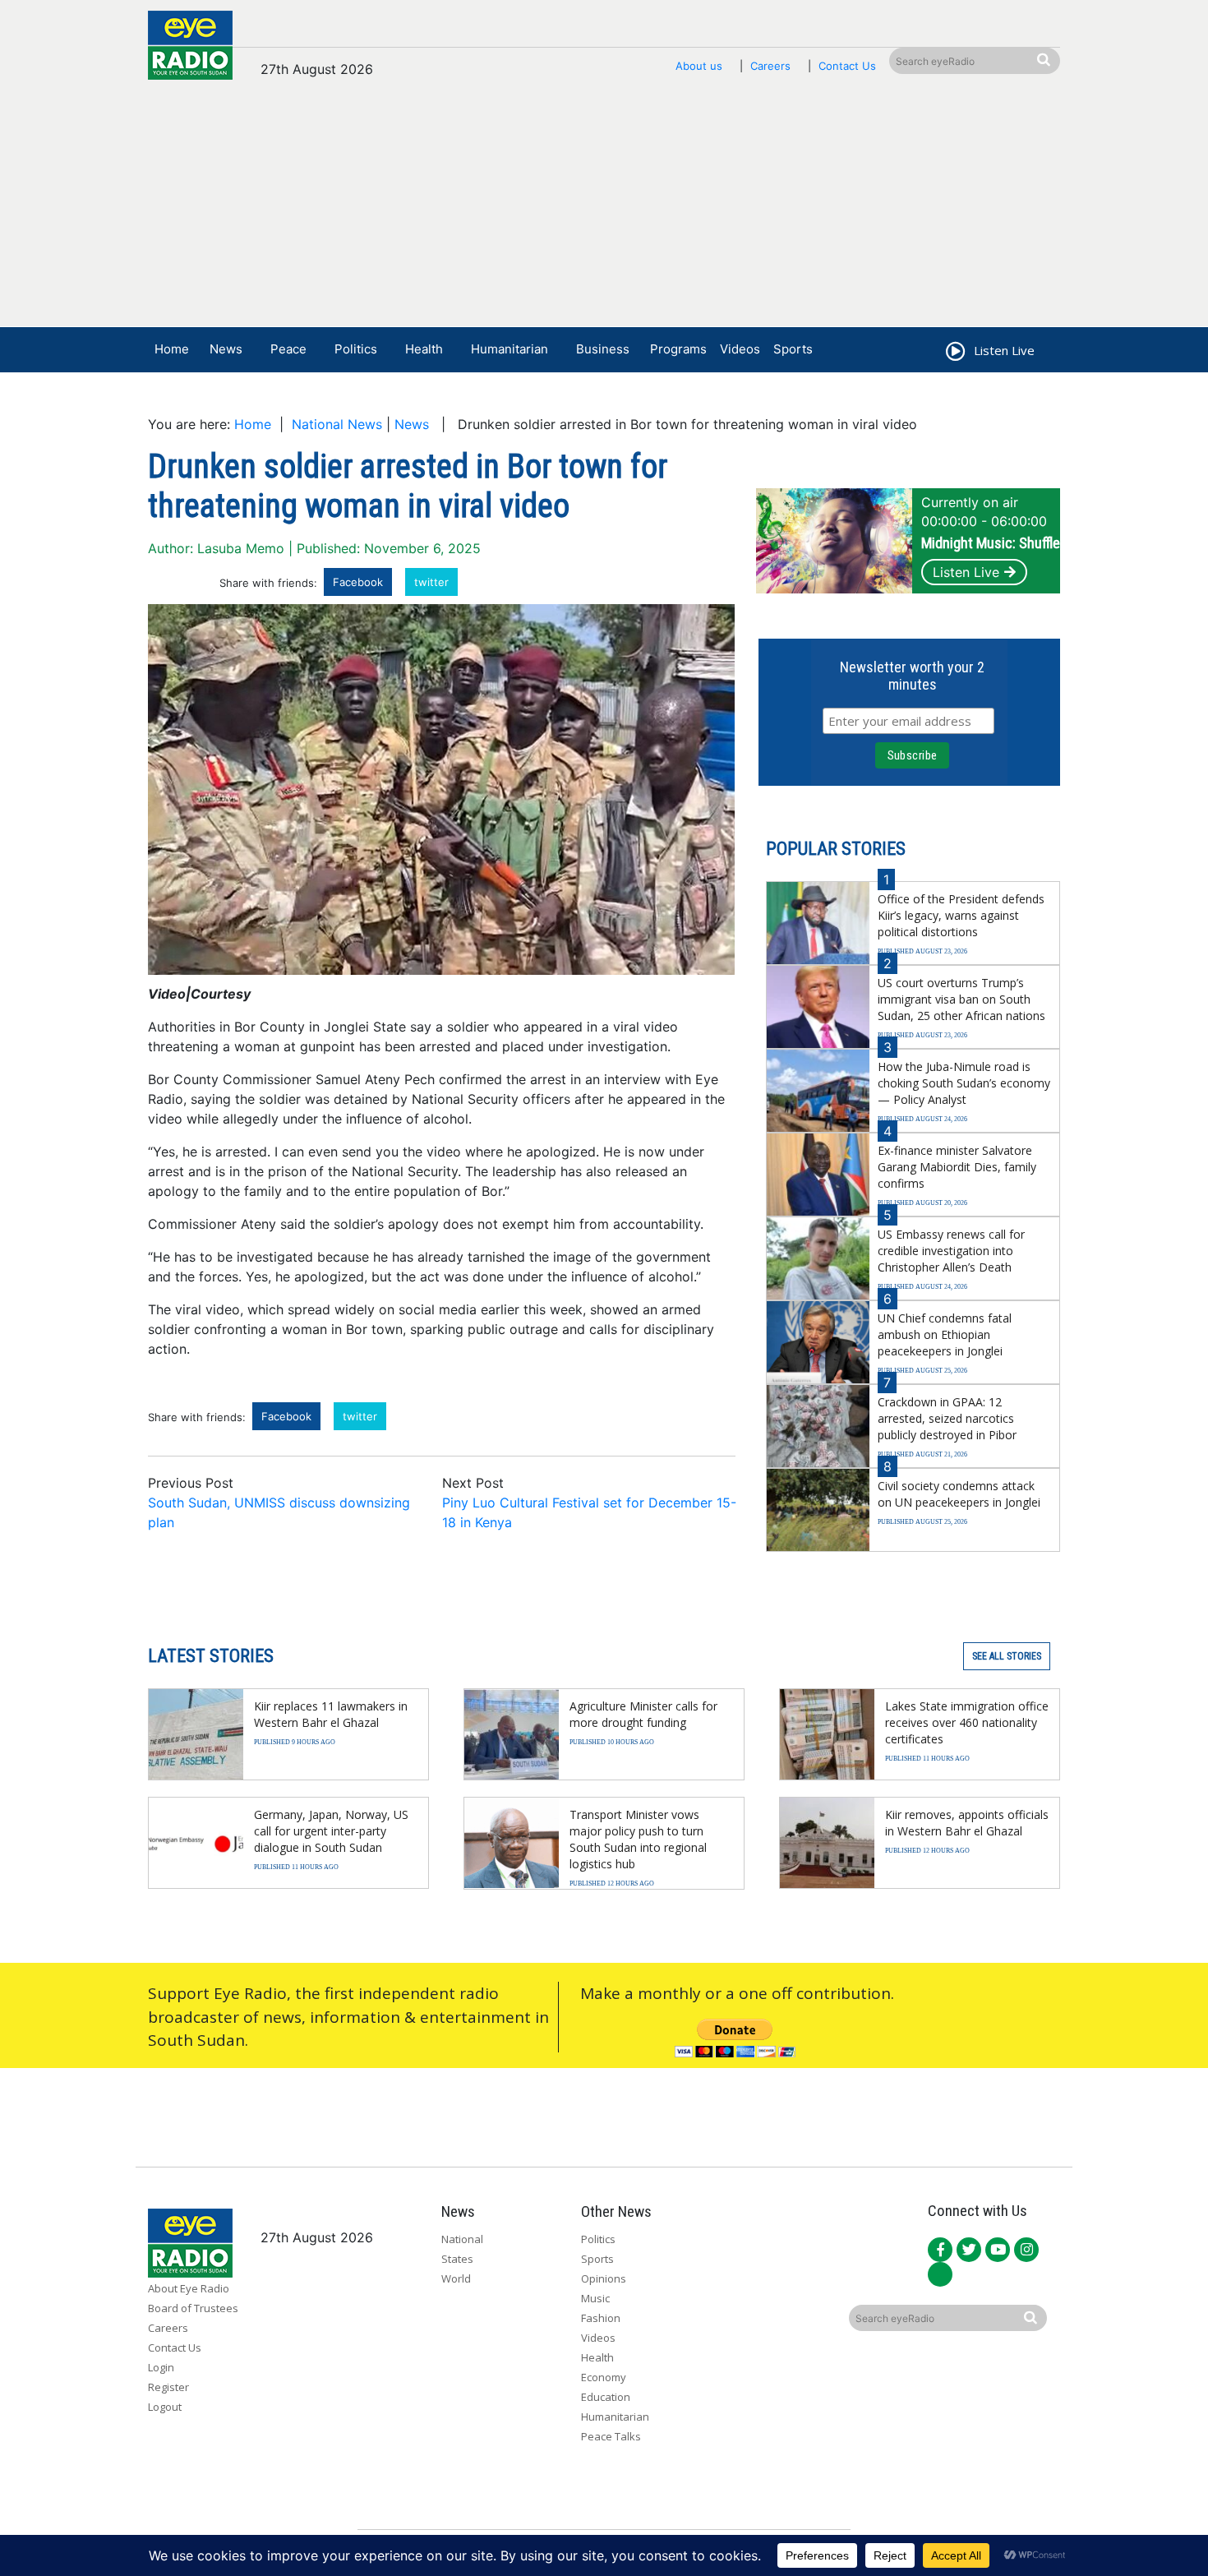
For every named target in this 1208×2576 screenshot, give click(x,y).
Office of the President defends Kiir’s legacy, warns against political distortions (961, 915)
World (456, 2278)
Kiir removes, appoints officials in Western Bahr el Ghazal (967, 1823)
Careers (770, 66)
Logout (165, 2407)
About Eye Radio (189, 2288)
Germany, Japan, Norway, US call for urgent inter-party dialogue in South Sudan (331, 1831)
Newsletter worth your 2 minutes (912, 676)
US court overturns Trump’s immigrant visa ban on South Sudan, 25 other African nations (961, 999)
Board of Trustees (193, 2308)
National (462, 2239)
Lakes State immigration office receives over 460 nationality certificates (967, 1722)
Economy (604, 2377)
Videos (740, 349)
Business (603, 349)
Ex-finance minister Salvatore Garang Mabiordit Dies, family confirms (957, 1167)
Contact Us (847, 66)
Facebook (358, 582)
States (457, 2259)
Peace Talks (611, 2436)
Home (172, 349)
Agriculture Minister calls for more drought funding (643, 1714)
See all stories (1007, 1656)
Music (595, 2298)
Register (168, 2387)
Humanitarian (509, 349)
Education (606, 2397)
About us (699, 66)
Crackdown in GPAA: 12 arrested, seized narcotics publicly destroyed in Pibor (947, 1418)
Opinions (604, 2278)
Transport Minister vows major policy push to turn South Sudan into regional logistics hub (638, 1839)
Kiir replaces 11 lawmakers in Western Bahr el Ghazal (331, 1714)
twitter (431, 582)
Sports (793, 349)
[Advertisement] (604, 211)
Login (161, 2367)
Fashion (601, 2318)
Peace (288, 349)
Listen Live (966, 572)
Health (424, 349)
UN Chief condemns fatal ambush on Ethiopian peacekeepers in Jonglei (945, 1334)
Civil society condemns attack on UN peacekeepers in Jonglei (959, 1494)
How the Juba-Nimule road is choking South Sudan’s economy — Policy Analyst (964, 1083)
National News (337, 424)
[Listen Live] (954, 353)
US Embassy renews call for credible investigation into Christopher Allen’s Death (951, 1251)
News (226, 349)
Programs (678, 349)
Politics (356, 349)
